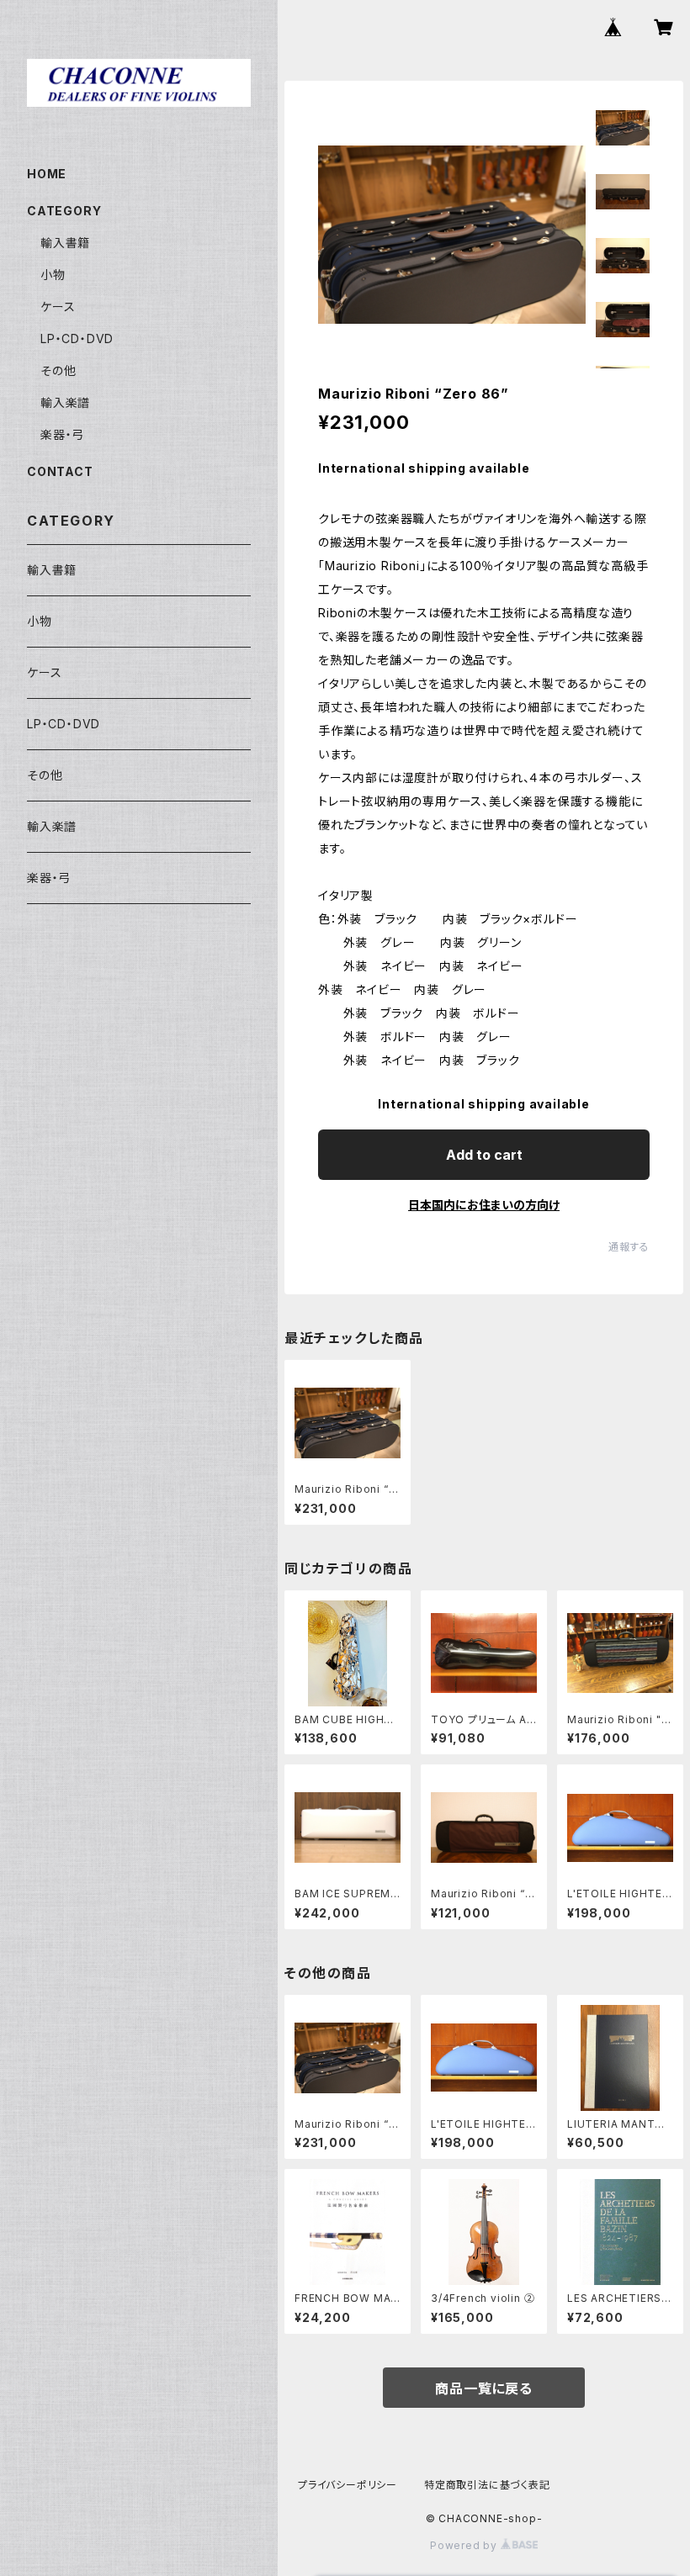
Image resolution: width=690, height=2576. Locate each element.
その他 (58, 370)
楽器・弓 (62, 434)
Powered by (465, 2545)
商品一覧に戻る (484, 2388)
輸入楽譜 (65, 402)
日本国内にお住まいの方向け (484, 1205)
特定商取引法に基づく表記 (487, 2485)
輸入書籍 (65, 243)
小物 (53, 275)
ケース (58, 307)
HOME (47, 174)
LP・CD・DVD (77, 339)
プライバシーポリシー (348, 2485)
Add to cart (484, 1155)
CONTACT (60, 471)
